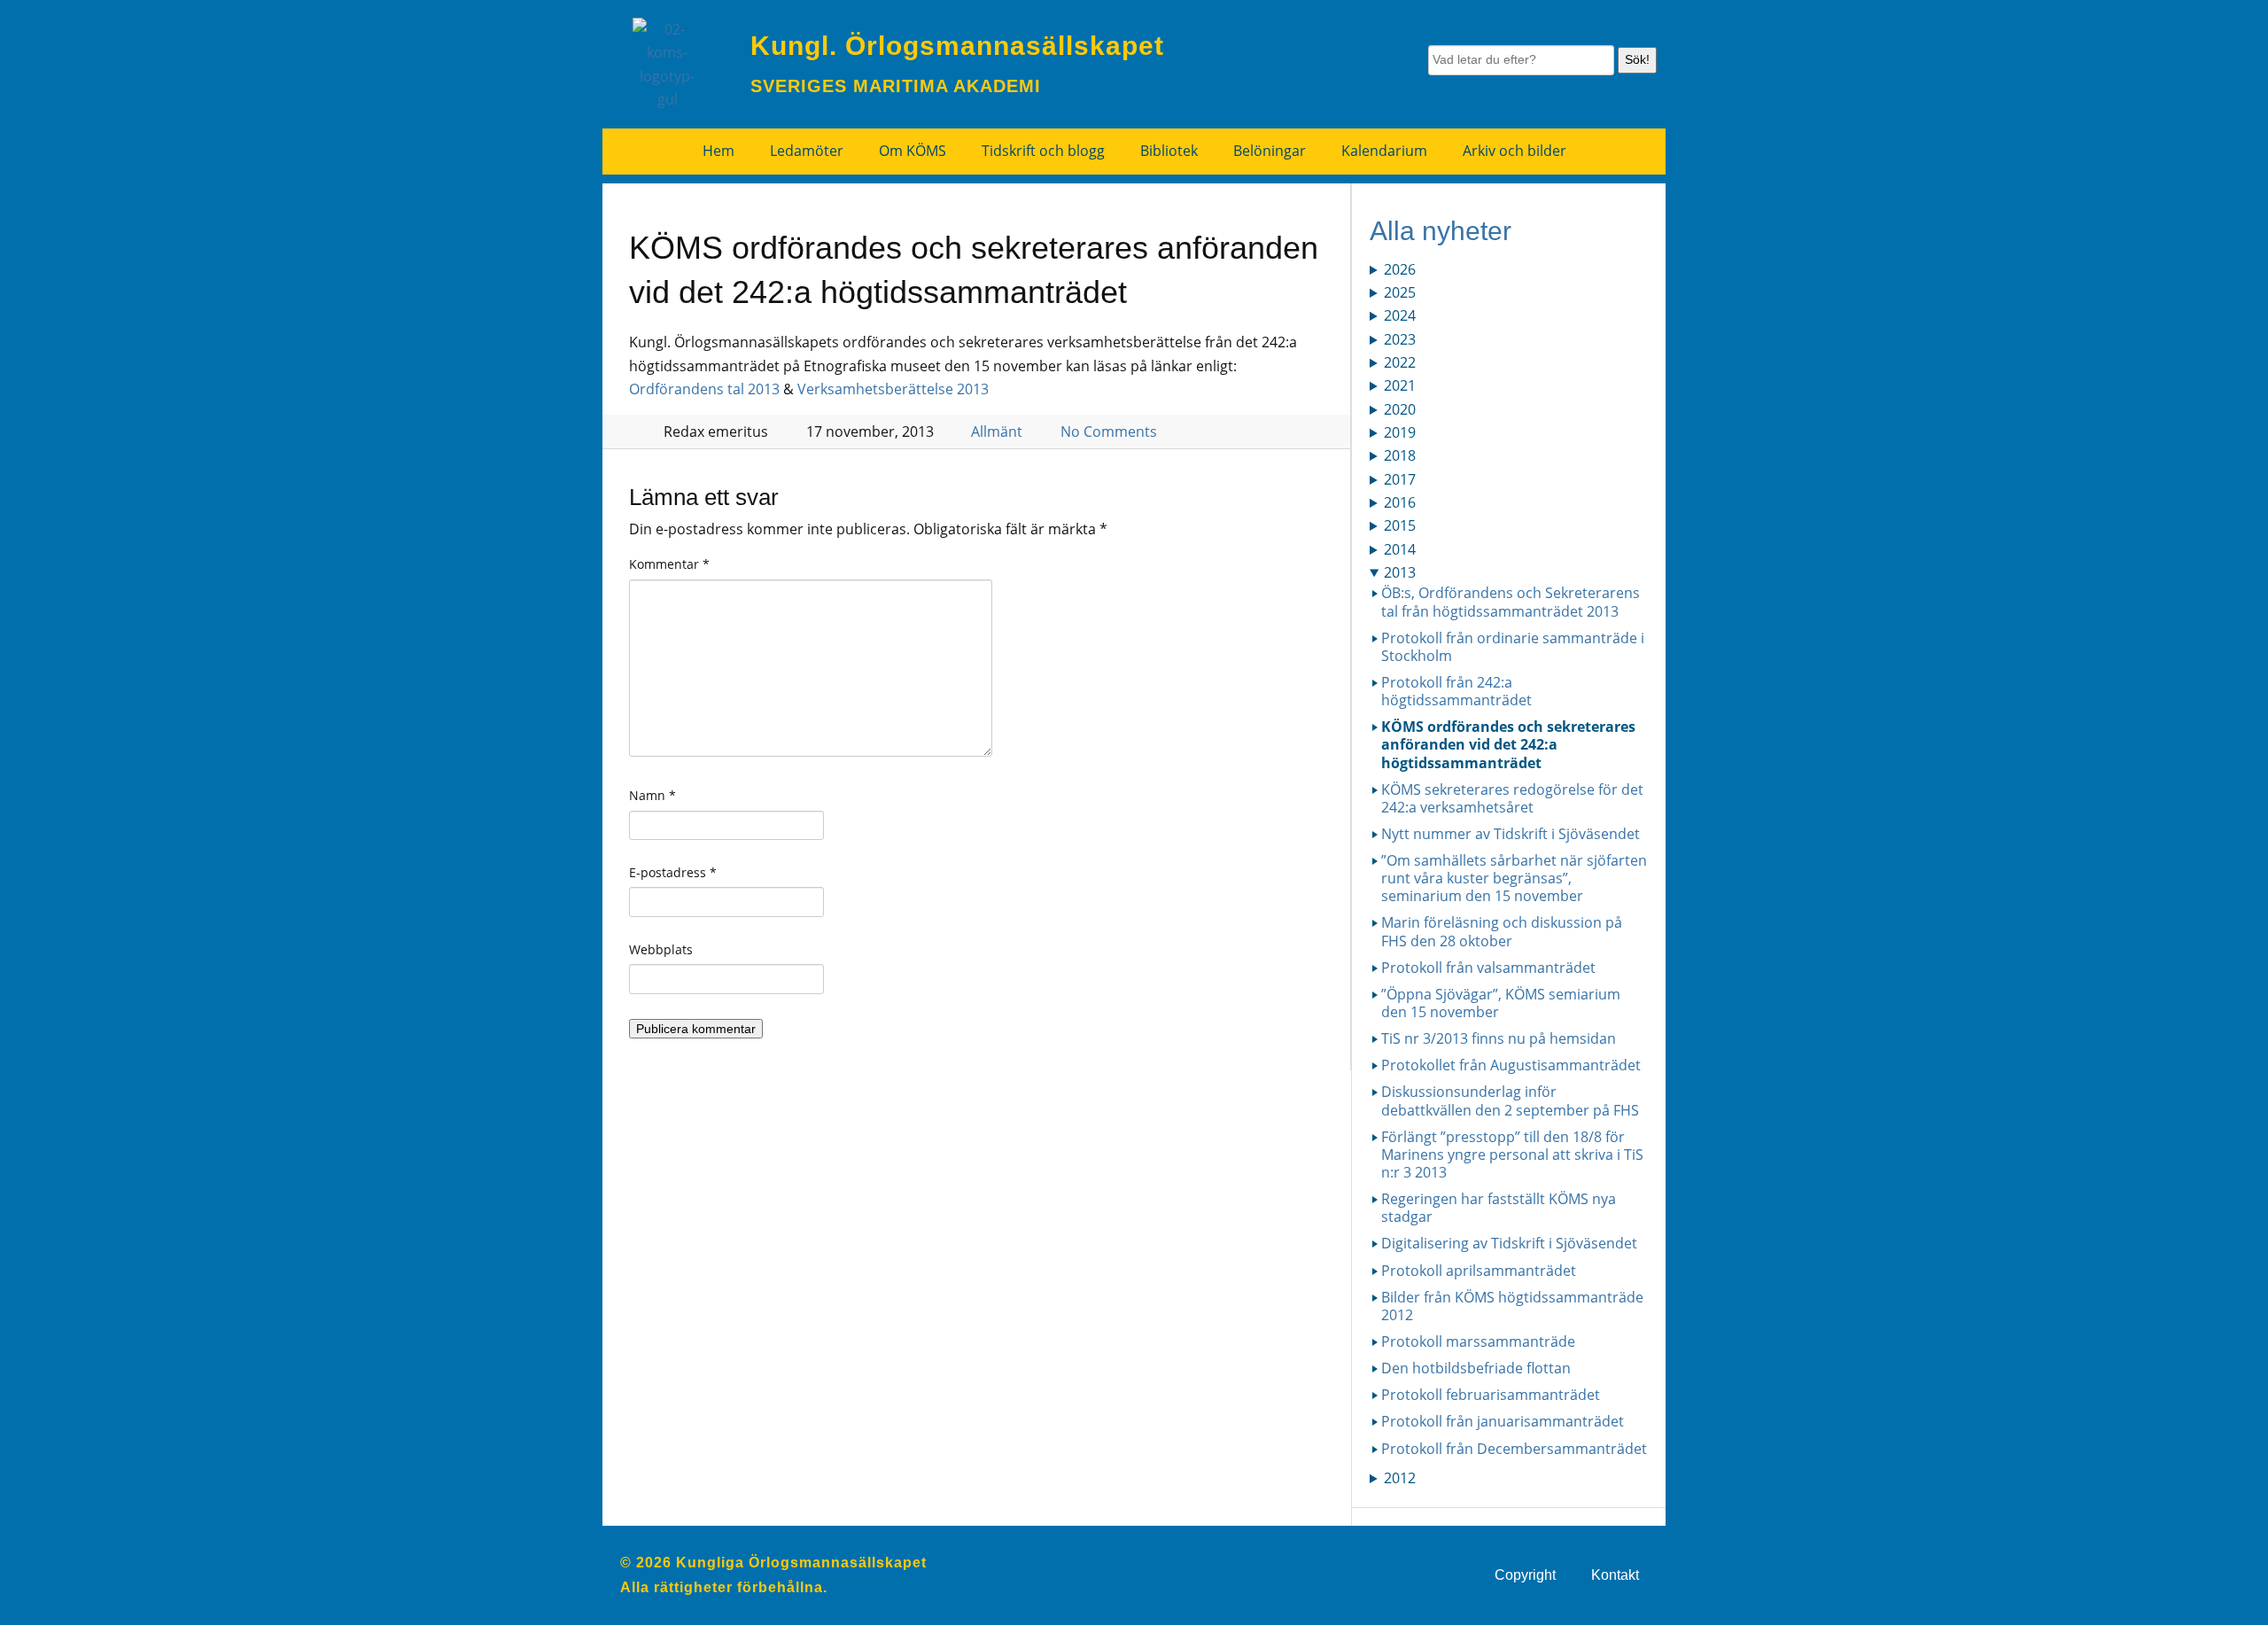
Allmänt (997, 432)
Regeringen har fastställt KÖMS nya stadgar (1499, 1208)
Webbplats (661, 949)
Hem (718, 151)
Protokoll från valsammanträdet (1488, 968)
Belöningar (1270, 151)
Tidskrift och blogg (1043, 151)
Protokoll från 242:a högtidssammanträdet (1456, 691)
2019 (1400, 432)
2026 (1400, 269)
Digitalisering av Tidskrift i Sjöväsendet (1509, 1243)
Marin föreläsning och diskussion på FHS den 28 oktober (1502, 931)
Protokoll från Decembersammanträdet (1514, 1449)
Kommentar (669, 564)
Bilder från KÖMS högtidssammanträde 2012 (1512, 1306)
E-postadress (673, 872)
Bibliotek (1169, 151)
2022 (1400, 362)
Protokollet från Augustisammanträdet (1511, 1065)
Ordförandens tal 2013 (704, 389)
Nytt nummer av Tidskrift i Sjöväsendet (1511, 834)
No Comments (1109, 432)
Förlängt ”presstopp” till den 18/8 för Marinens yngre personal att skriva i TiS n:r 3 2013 (1512, 1155)
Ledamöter (807, 151)
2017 (1400, 479)
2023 (1400, 339)
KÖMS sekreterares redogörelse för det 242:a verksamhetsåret (1512, 798)
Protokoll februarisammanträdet (1491, 1395)
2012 (1400, 1478)
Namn (652, 795)
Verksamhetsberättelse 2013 (893, 389)
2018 (1400, 455)
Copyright (1525, 1575)
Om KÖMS (913, 151)
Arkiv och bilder (1515, 151)
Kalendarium (1384, 151)
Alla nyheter (1441, 231)
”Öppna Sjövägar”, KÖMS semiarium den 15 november (1501, 1003)
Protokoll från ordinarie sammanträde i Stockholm (1513, 647)
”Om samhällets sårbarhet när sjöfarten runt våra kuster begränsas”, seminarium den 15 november (1514, 878)
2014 (1400, 549)
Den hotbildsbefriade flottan (1476, 1368)
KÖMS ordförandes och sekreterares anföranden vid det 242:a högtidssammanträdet (1508, 744)
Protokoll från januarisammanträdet (1503, 1421)
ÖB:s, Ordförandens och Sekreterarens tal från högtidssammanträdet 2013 (1511, 602)
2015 (1400, 525)
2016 (1400, 502)
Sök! (1637, 59)
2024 (1400, 315)
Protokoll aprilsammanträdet (1479, 1271)
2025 (1400, 292)
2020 (1400, 409)
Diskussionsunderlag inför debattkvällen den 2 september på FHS (1510, 1100)
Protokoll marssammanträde (1478, 1341)
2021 (1400, 385)
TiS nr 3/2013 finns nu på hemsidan (1499, 1038)
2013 (1400, 572)
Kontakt (1615, 1575)
